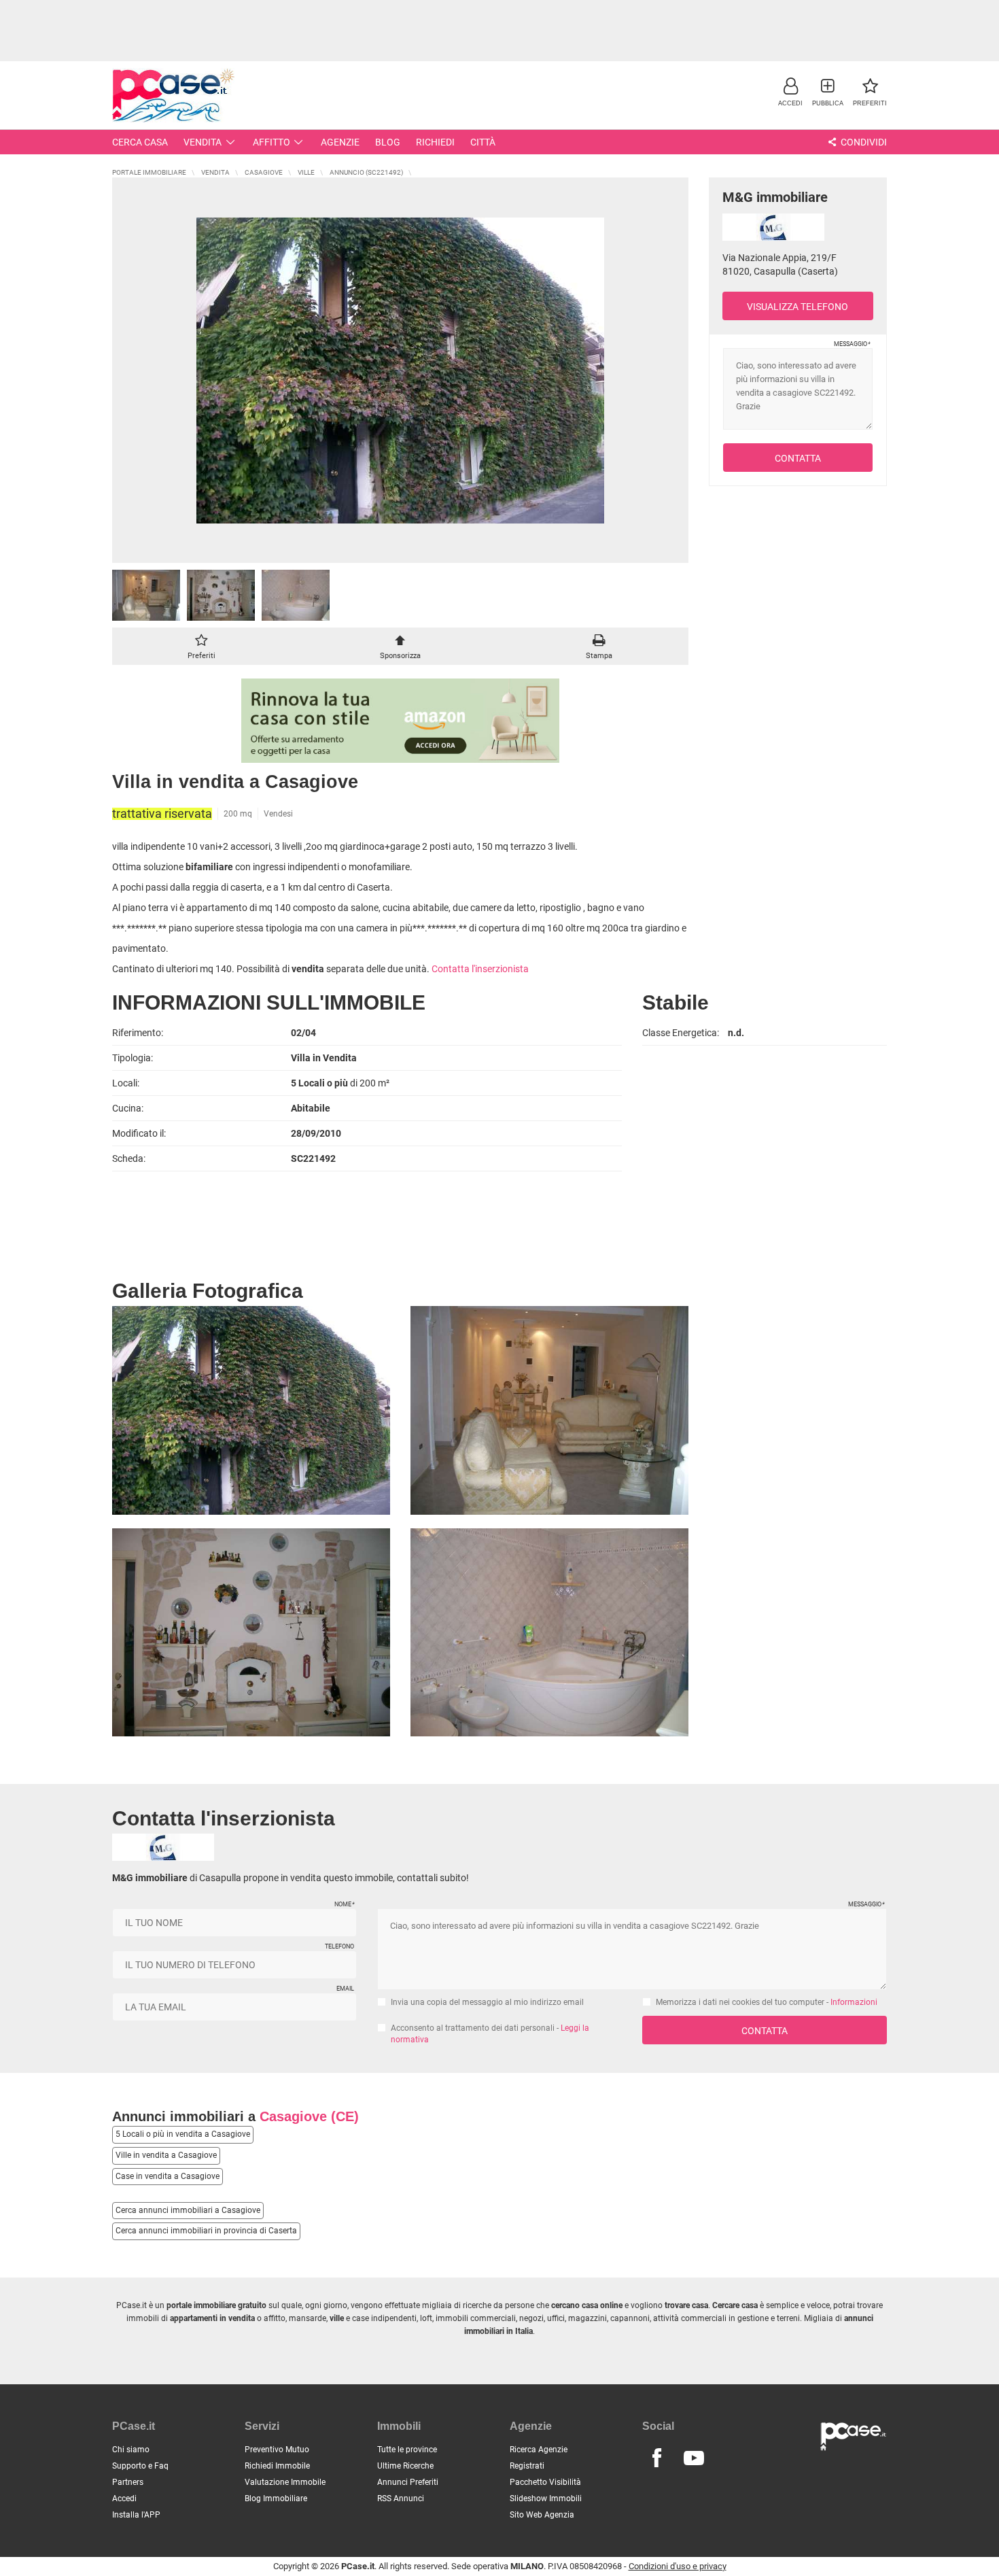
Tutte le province (407, 2450)
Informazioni (854, 2002)
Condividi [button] (863, 142)
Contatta (798, 458)
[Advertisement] (500, 31)
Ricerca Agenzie (539, 2450)
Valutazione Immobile (285, 2482)
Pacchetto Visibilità (545, 2482)
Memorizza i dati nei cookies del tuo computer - (767, 2002)
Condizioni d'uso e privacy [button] (678, 2566)
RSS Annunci (401, 2498)
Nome (344, 1904)
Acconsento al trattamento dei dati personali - (490, 2034)
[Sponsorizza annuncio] (400, 643)
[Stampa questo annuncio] (599, 643)
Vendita (203, 142)
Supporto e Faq (140, 2466)
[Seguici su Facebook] (656, 2458)
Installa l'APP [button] (136, 2515)
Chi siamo (131, 2450)
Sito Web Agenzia (542, 2515)
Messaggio (852, 344)
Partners (128, 2482)
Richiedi (435, 142)
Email (345, 1989)
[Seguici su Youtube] (694, 2458)
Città (483, 142)
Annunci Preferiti (408, 2482)
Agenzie (340, 142)
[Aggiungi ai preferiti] (201, 643)
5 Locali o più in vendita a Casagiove (183, 2134)
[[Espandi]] (400, 370)
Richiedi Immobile (277, 2466)
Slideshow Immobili (546, 2498)
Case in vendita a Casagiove (168, 2176)
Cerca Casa (140, 142)
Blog (388, 142)
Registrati (527, 2466)
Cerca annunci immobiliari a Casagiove (188, 2210)
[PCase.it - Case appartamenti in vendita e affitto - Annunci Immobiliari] (173, 93)
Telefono (339, 1946)
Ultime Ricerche (405, 2466)
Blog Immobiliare (276, 2498)
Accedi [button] (124, 2498)
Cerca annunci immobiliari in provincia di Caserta (206, 2231)
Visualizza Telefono (798, 307)
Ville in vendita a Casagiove (166, 2155)
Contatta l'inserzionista (480, 969)
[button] (790, 91)
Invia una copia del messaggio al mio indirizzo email (487, 2002)
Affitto (271, 142)
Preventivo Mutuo (277, 2450)
